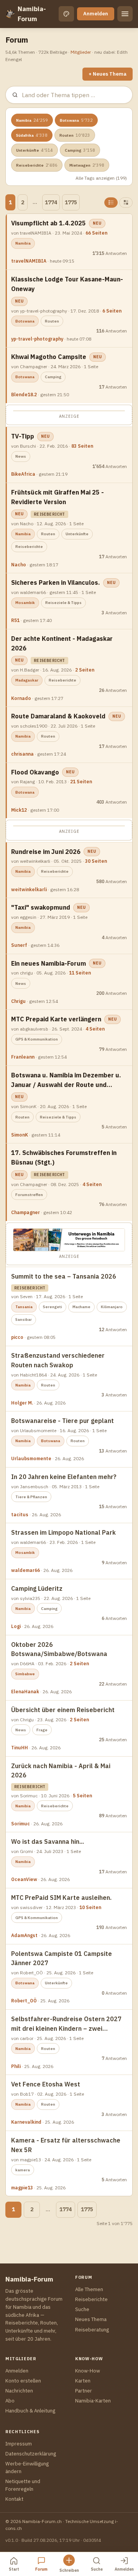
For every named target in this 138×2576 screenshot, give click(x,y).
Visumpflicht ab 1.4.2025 (48, 223)
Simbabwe (25, 1674)
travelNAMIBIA (29, 261)
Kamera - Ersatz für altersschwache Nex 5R (66, 2145)
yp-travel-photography (37, 339)
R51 (15, 620)
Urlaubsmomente (31, 1458)
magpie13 (22, 2188)
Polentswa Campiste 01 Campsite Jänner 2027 (62, 1958)
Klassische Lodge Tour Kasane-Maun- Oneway (67, 284)
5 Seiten (82, 1796)
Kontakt (14, 2499)
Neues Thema (91, 2319)
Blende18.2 (24, 395)
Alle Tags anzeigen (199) (101, 178)
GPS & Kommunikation (37, 1039)
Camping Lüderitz (37, 1588)
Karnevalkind (26, 2122)
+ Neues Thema (108, 74)
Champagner (25, 1212)
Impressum (19, 2444)
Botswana (76, 120)
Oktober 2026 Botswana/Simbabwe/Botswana (59, 1649)
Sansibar (24, 1319)
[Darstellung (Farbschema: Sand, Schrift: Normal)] (66, 14)
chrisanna (22, 754)
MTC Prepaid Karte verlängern (56, 1019)
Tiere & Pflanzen (31, 1497)
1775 (71, 202)
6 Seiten (112, 311)
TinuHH (20, 1748)
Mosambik (25, 603)
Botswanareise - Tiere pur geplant (62, 1421)
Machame (81, 1307)
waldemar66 (25, 1570)
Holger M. (22, 1403)
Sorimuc (21, 1824)
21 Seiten (81, 782)
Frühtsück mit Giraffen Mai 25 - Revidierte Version (58, 497)
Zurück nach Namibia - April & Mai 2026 (61, 1771)
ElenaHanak (25, 1692)
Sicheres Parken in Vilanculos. (56, 582)
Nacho (19, 565)
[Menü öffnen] (125, 14)
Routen (75, 135)
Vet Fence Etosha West (46, 2084)
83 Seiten (82, 446)
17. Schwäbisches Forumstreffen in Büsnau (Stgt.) (64, 1157)
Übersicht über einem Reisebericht (63, 1710)
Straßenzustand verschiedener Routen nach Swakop (58, 1360)
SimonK (20, 1135)
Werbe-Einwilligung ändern (27, 2468)
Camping (80, 150)
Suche (82, 2309)
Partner (84, 2391)
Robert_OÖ (24, 2001)
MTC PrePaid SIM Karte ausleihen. (61, 1898)
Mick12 (19, 810)
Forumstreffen (29, 1195)
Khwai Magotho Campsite (49, 357)
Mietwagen (87, 165)
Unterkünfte (34, 150)
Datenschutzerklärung (31, 2454)
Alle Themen (89, 2289)
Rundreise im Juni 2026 (46, 852)
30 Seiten (96, 861)
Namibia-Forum (32, 14)
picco (17, 1337)
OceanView (24, 1879)
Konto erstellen (23, 2381)
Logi (16, 1626)
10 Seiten (90, 1907)
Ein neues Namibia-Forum (48, 963)
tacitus (20, 1515)
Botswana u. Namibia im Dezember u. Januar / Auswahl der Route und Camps (66, 1080)
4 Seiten (95, 1029)
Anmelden (96, 14)
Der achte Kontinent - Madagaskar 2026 (62, 643)
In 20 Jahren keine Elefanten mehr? (64, 1477)
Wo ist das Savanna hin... (48, 1841)
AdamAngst (24, 1935)
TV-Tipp (23, 436)
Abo (10, 2401)
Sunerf (19, 945)
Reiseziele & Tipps (63, 603)
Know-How (88, 2371)
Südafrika (32, 135)
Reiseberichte (37, 165)
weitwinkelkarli (29, 889)
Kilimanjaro (112, 1307)
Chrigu (18, 1001)
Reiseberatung (92, 2330)
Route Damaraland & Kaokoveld (58, 716)
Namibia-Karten (93, 2401)
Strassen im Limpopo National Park (63, 1532)
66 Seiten (96, 233)
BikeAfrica (23, 474)
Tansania (24, 1307)
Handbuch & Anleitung (30, 2411)
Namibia (32, 120)
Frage (42, 1730)
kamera (23, 2170)
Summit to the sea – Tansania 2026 (64, 1276)
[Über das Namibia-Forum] (10, 14)
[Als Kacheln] (126, 203)
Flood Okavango (35, 772)
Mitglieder (81, 52)
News (21, 456)
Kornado (21, 698)
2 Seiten (85, 670)
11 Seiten (80, 973)
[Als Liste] (111, 203)
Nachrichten (19, 2391)
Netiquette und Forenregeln (23, 2485)
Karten (83, 2381)
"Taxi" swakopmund (41, 907)
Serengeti (53, 1307)
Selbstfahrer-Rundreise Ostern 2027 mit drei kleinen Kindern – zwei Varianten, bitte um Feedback (66, 2024)
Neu (97, 223)
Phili (16, 2066)
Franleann (23, 1057)
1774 (51, 202)
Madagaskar (27, 680)
